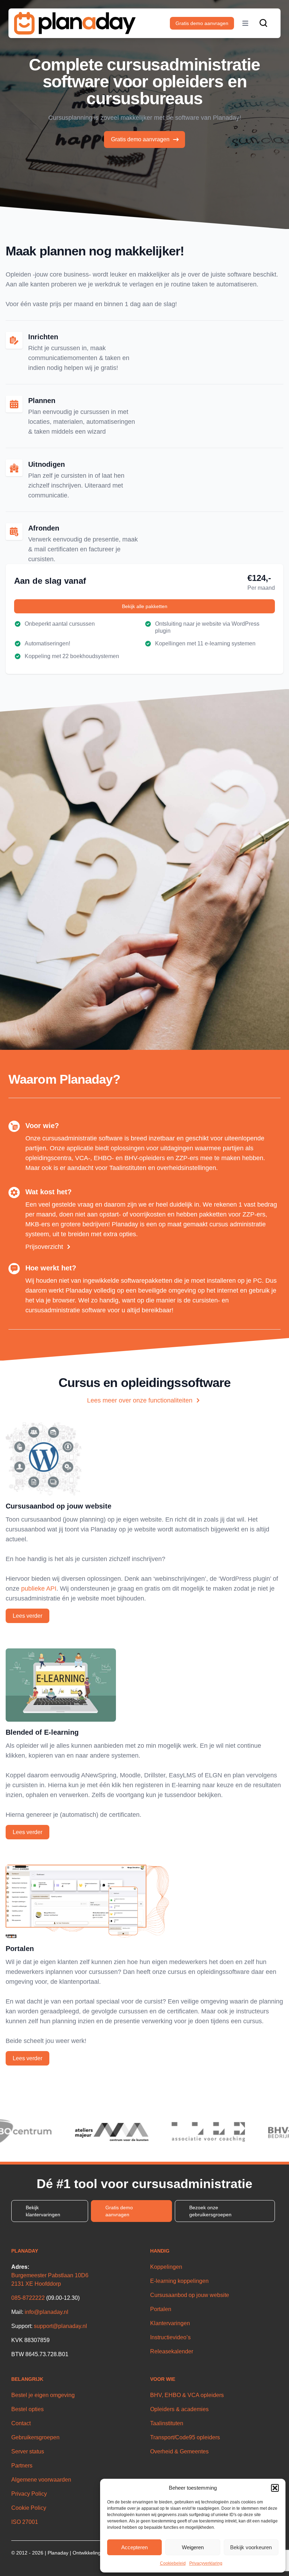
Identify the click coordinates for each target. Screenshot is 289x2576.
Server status (28, 2451)
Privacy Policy (29, 2494)
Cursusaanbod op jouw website (190, 2295)
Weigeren (193, 2547)
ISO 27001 (25, 2522)
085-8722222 (28, 2298)
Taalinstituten (167, 2423)
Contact (21, 2423)
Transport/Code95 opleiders (185, 2437)
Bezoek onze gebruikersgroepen (210, 2211)
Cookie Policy (29, 2508)
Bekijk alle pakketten (145, 606)
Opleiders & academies (179, 2409)
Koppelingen (166, 2267)
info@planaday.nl (47, 2312)
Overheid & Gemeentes (179, 2451)
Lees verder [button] (27, 1616)
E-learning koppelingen (179, 2281)
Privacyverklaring (206, 2563)
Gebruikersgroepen (35, 2437)
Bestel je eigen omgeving (43, 2395)
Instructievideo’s (170, 2337)
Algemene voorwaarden (41, 2480)
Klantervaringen (170, 2323)
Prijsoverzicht (44, 1247)
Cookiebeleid (173, 2563)
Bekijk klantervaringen (43, 2211)
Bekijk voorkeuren (251, 2547)
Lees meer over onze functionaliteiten (140, 1400)
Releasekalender (172, 2351)
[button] (275, 2488)
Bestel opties (27, 2409)
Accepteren (134, 2547)
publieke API (39, 1589)
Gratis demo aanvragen (202, 23)
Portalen (161, 2309)
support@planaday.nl (60, 2326)
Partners (22, 2466)
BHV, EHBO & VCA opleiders (187, 2395)
